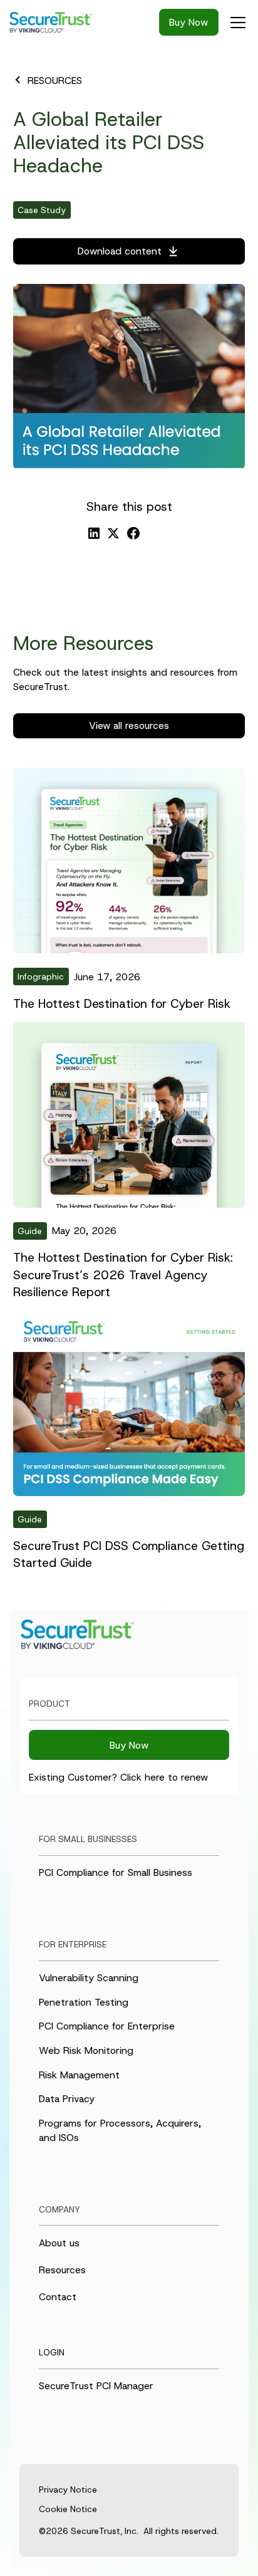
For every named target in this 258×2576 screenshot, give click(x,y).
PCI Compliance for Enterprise (107, 2026)
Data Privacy (67, 2099)
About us (59, 2243)
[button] (235, 23)
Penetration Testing (84, 2002)
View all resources (129, 725)
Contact (58, 2297)
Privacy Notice (68, 2490)
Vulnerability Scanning (89, 1978)
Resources (62, 2270)
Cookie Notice (68, 2509)
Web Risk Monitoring (86, 2050)
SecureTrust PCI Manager (96, 2386)
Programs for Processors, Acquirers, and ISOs (120, 2130)
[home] (57, 23)
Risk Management (79, 2075)
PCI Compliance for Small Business (116, 1872)
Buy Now (188, 22)
